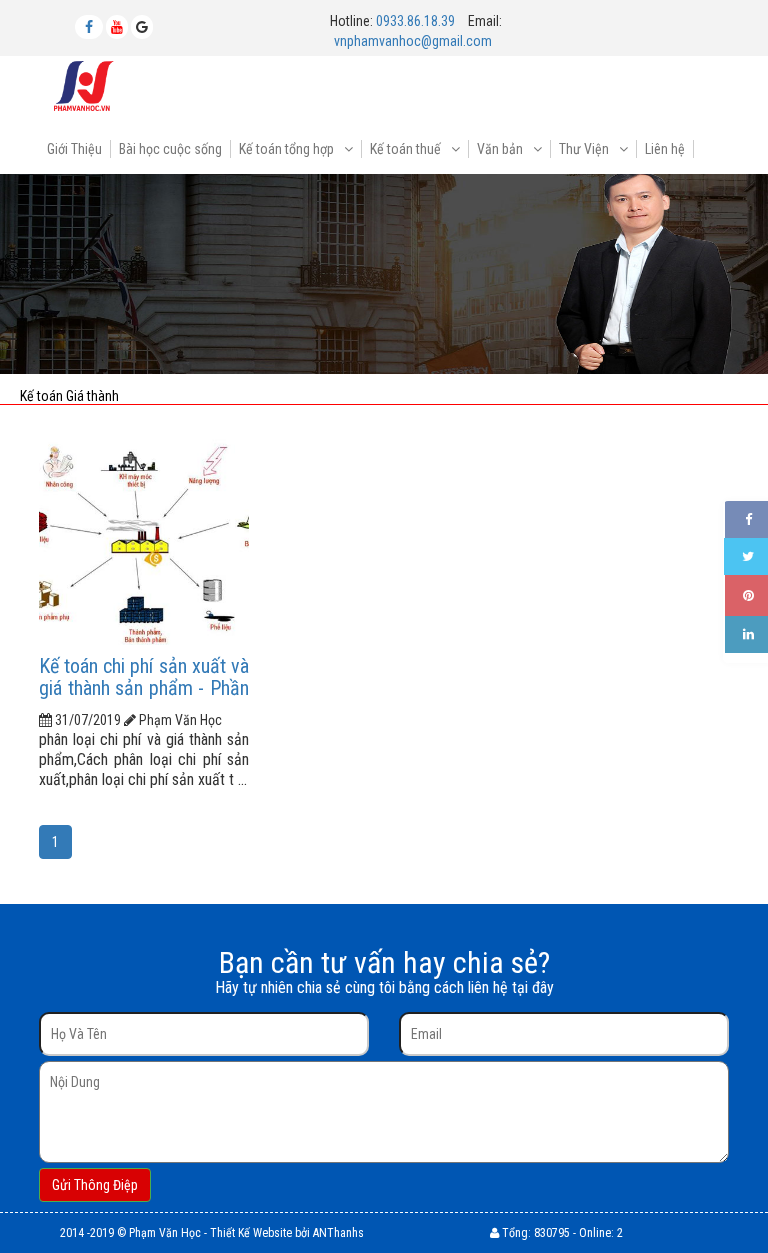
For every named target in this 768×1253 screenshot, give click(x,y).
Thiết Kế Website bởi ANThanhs (287, 1233)
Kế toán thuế (407, 149)
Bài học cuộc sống (170, 149)
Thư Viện (585, 149)
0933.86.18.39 (415, 21)
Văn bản (501, 149)
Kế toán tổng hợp (288, 149)
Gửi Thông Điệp (95, 1185)
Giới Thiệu (74, 149)
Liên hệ (665, 149)
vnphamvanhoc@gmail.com (413, 41)
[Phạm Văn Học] (84, 85)
